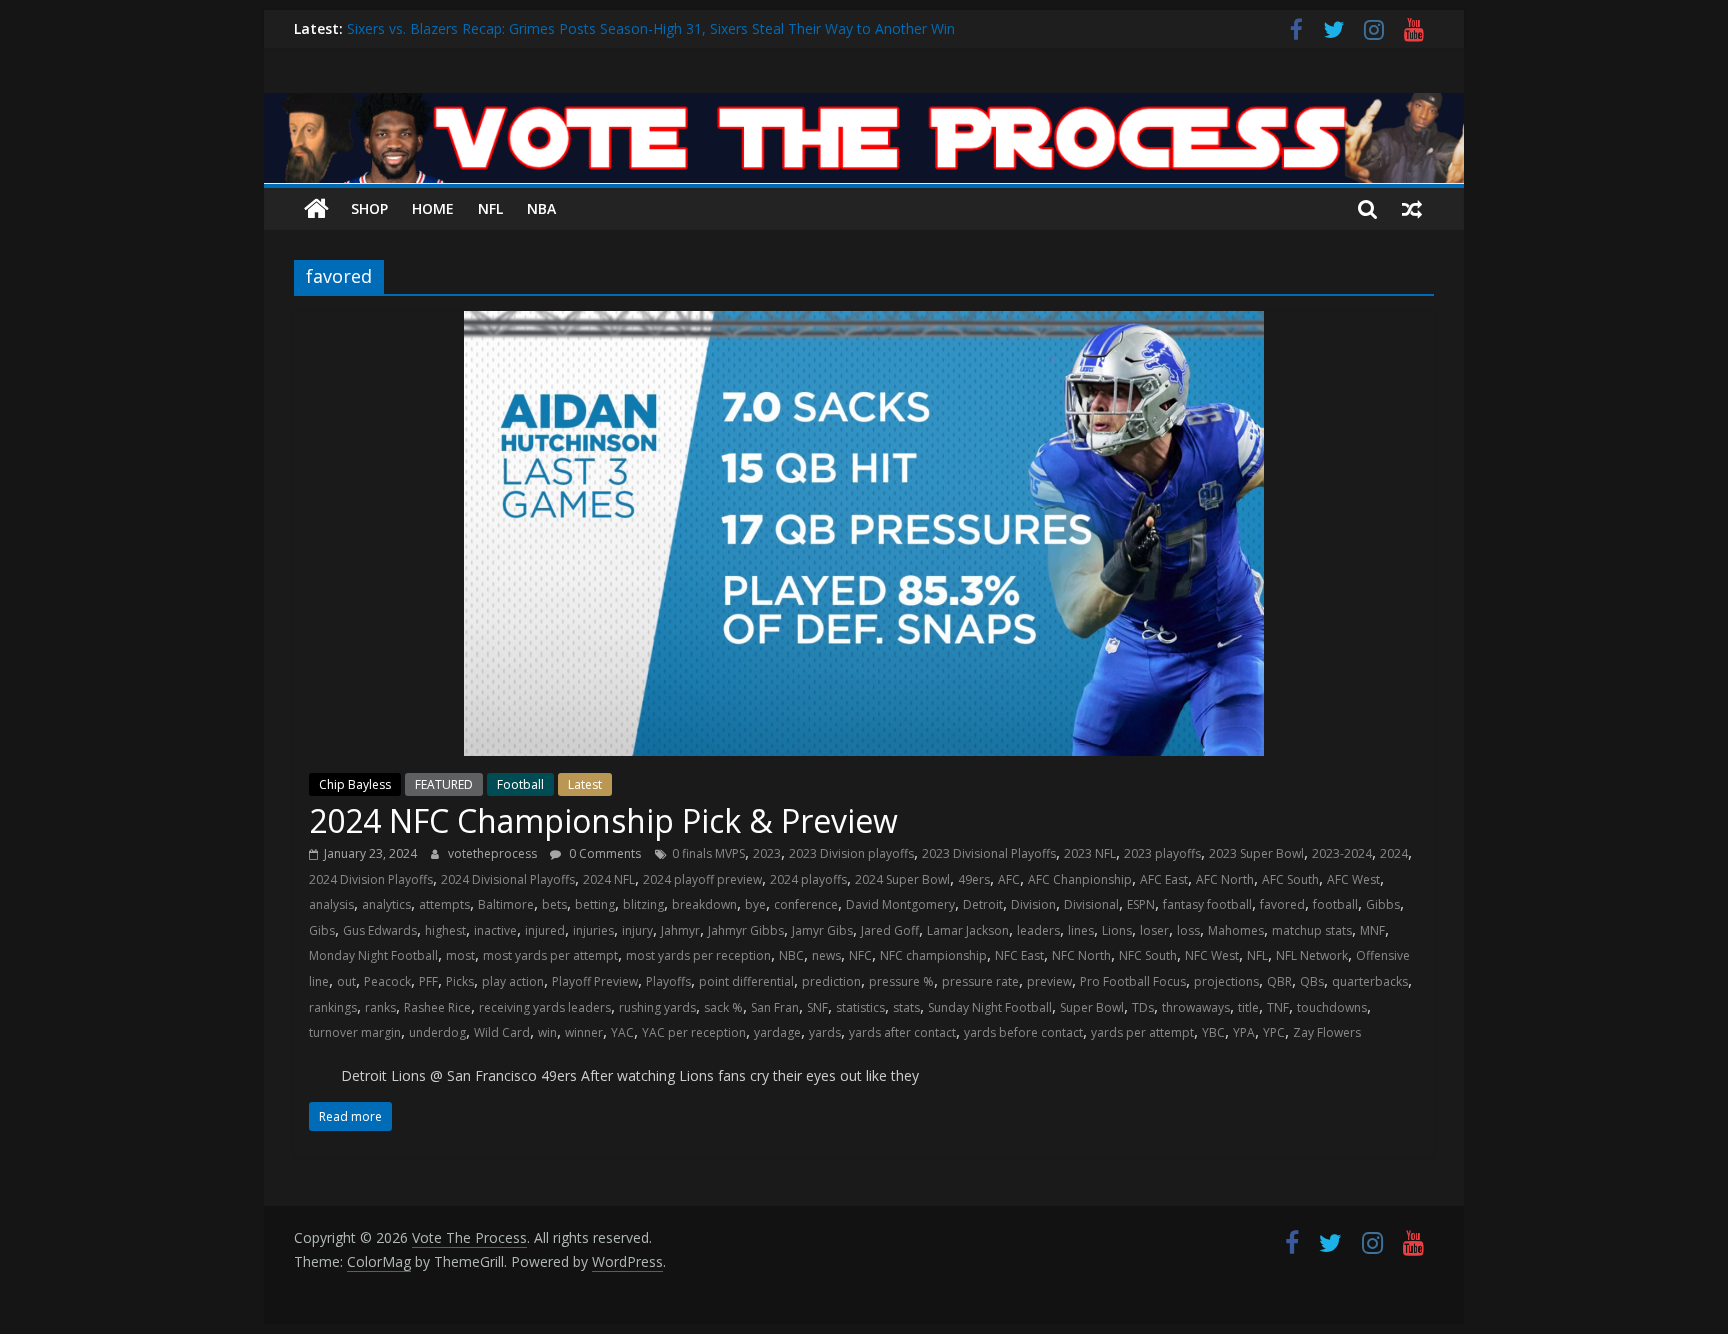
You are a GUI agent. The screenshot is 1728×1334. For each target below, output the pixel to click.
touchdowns (1332, 1007)
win (547, 1032)
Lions (1117, 930)
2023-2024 (1342, 853)
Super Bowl (1092, 1007)
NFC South (1148, 955)
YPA (1244, 1032)
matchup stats (1312, 930)
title (1248, 1007)
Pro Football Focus (1133, 981)
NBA (541, 208)
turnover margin (355, 1032)
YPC (1274, 1032)
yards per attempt (1142, 1032)
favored (1282, 904)
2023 (767, 853)
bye (755, 904)
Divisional (1091, 904)
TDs (1143, 1007)
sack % (723, 1007)
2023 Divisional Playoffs (989, 853)
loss (1188, 930)
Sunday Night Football (990, 1007)
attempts (444, 904)
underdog (437, 1032)
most (460, 955)
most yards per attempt (550, 955)
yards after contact (902, 1032)
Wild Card (502, 1032)
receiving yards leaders (545, 1007)
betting (595, 904)
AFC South (1290, 879)
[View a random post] (1412, 209)
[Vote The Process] (864, 105)
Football (520, 784)
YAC (622, 1032)
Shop (369, 208)
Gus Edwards (380, 930)
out (346, 981)
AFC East (1164, 879)
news (826, 955)
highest (445, 930)
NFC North (1081, 955)
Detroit (983, 904)
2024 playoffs (808, 879)
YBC (1213, 1032)
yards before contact (1023, 1032)
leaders (1038, 930)
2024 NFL (609, 879)
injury (637, 930)
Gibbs (1383, 904)
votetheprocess (494, 853)
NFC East (1019, 955)
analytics (386, 904)
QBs (1312, 981)
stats (906, 1007)
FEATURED (444, 784)
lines (1081, 930)
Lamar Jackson (968, 930)
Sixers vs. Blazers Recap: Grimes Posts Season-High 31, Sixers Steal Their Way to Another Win (651, 33)
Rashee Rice (437, 1007)
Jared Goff (890, 930)
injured (545, 930)
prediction (831, 981)
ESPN (1141, 904)
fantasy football (1207, 904)
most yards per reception (698, 955)
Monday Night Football (373, 955)
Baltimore (506, 904)
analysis (331, 904)
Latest (585, 784)
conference (806, 904)
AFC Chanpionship (1080, 879)
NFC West (1212, 955)
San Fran (775, 1007)
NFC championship (933, 955)
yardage (777, 1032)
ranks (380, 1007)
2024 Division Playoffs (371, 879)
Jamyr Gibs (822, 930)
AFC (1009, 879)
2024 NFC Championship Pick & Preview (603, 820)
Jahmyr (680, 930)
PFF (428, 981)
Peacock (387, 981)
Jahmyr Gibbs (746, 930)
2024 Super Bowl (902, 879)
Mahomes (1236, 930)
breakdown (704, 904)
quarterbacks (1370, 981)
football (1335, 904)
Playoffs (668, 981)
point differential (746, 981)
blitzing (643, 904)
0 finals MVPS (708, 853)
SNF (817, 1007)
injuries (593, 930)
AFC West (1353, 879)
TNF (1278, 1007)
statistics (860, 1007)
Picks (460, 981)
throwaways (1196, 1007)
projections (1226, 981)
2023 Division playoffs (851, 853)
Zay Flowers (1327, 1032)
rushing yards (657, 1007)
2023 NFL (1090, 853)
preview (1049, 981)
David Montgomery (900, 904)
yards (825, 1032)
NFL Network (1312, 955)
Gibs (322, 930)
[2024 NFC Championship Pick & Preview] (864, 323)
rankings (333, 1007)
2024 (1394, 853)
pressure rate (980, 981)
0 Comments (603, 853)
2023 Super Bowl (1256, 853)
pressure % (901, 981)
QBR (1279, 981)
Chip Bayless (355, 784)
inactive (495, 930)
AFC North (1225, 879)
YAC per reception (694, 1032)
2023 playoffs (1162, 853)
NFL (490, 208)
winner (584, 1032)
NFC (860, 955)
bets (554, 904)
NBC (791, 955)
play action (513, 981)
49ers (974, 879)
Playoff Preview (595, 981)
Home (433, 208)
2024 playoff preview (702, 879)
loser (1154, 930)
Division (1033, 904)
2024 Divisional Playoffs (508, 879)
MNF (1372, 930)
